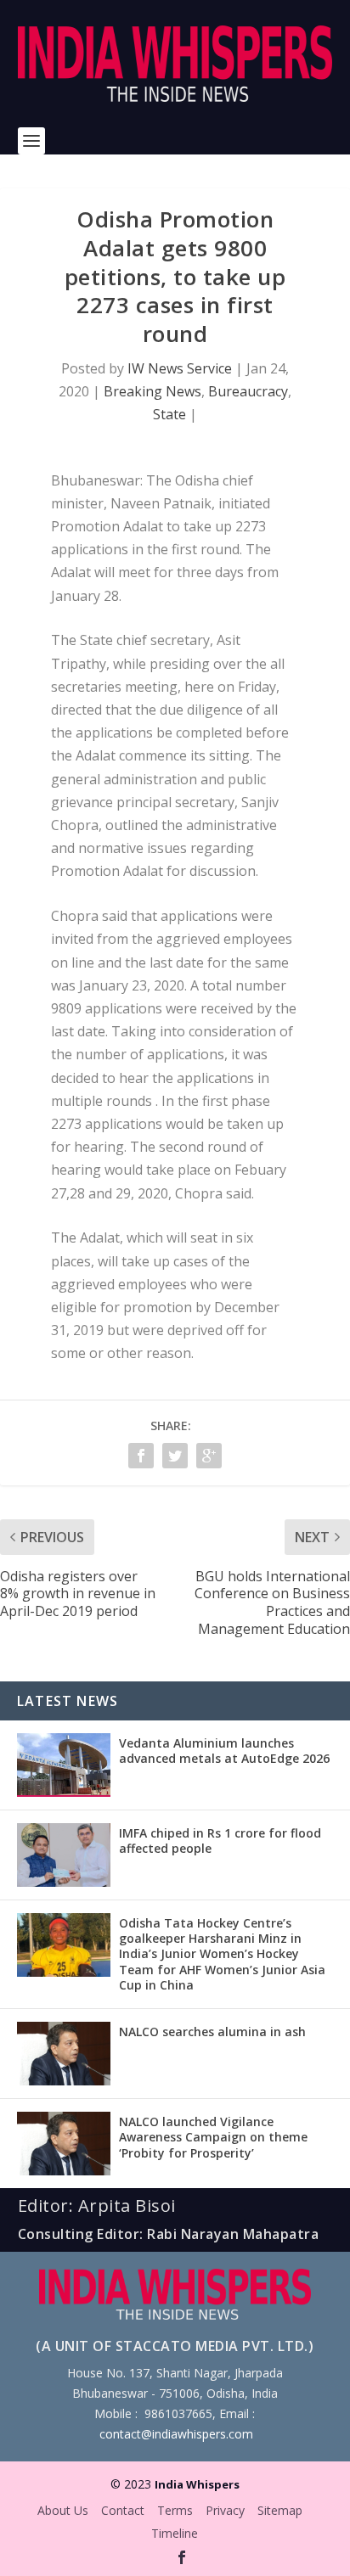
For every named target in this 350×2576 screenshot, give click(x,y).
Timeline (175, 2533)
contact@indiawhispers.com (176, 2434)
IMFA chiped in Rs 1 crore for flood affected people (220, 1841)
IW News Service (180, 368)
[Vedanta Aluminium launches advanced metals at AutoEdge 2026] (64, 1765)
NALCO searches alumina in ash (212, 2032)
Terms (175, 2510)
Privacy (225, 2510)
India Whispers (197, 2484)
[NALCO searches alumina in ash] (64, 2054)
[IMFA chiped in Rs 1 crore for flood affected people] (64, 1855)
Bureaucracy (248, 391)
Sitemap (280, 2510)
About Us (63, 2510)
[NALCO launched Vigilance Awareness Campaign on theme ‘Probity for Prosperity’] (64, 2144)
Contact (123, 2510)
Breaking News (152, 391)
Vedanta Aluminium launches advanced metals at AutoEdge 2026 (224, 1751)
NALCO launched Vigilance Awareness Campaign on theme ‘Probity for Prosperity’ (213, 2137)
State (169, 414)
